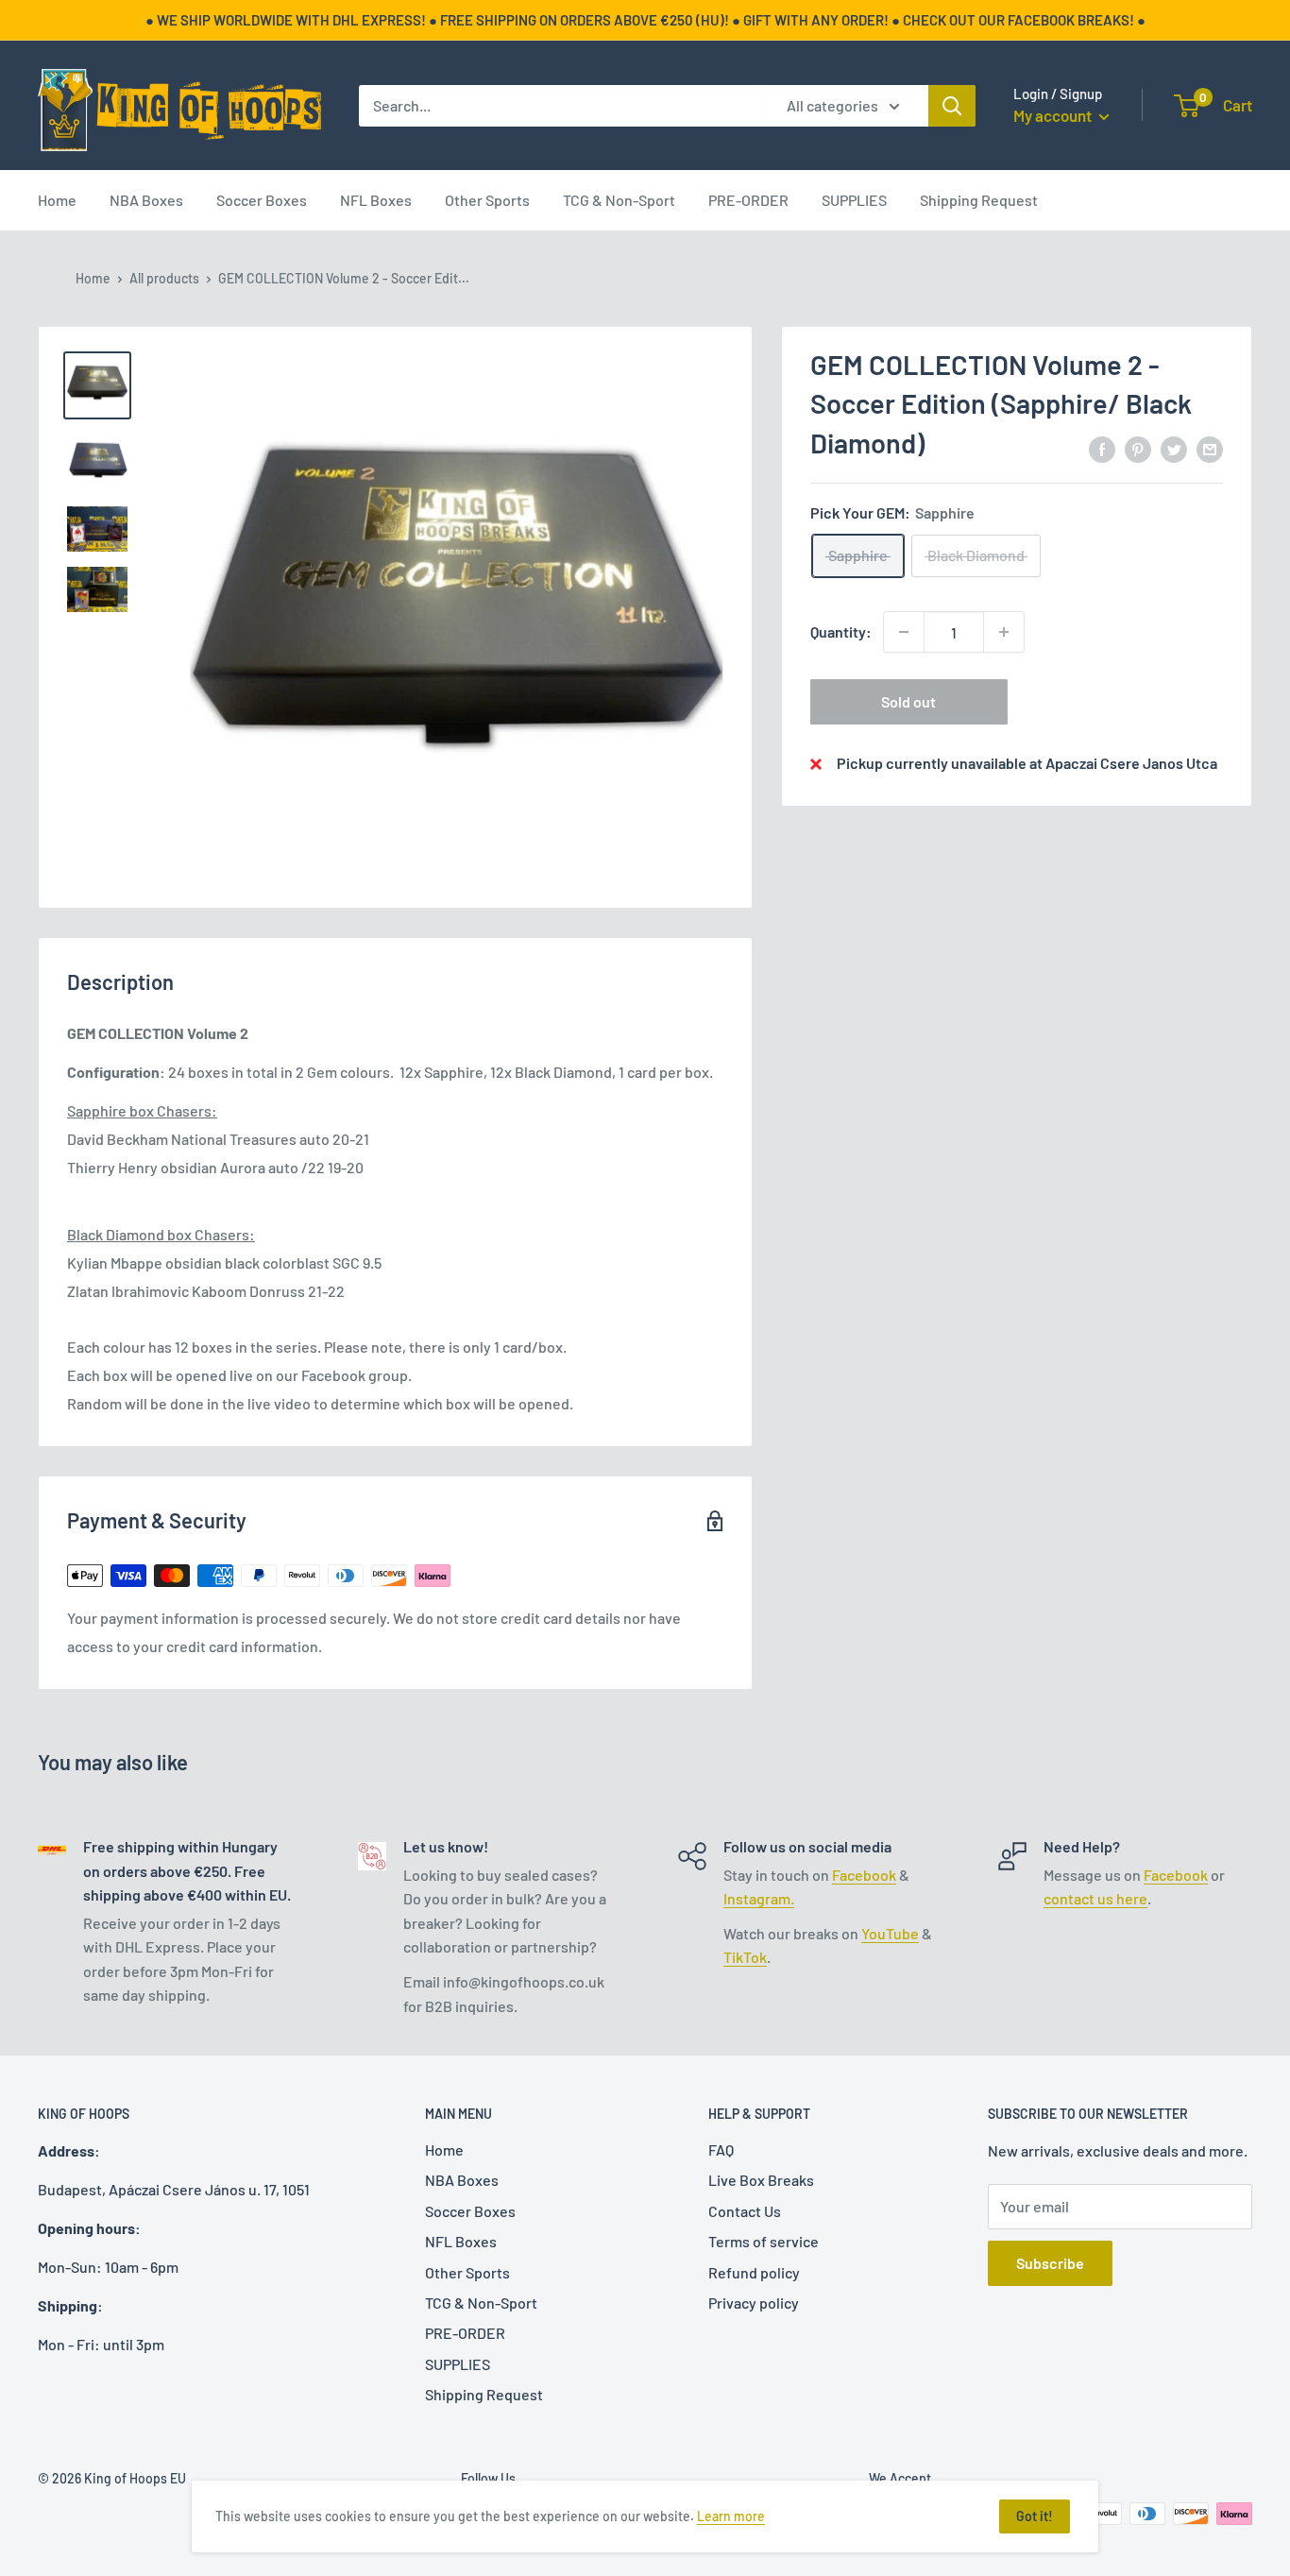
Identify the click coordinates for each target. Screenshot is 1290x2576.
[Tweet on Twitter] (1174, 448)
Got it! (1035, 2516)
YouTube (890, 1933)
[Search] (952, 106)
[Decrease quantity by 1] (904, 632)
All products (164, 278)
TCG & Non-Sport (619, 200)
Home (57, 200)
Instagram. (759, 1898)
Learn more (731, 2516)
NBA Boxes (146, 200)
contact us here (1095, 1898)
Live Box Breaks (761, 2180)
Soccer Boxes (262, 200)
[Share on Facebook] (1102, 448)
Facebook (864, 1875)
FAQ (721, 2150)
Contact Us (745, 2211)
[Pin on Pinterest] (1138, 448)
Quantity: (841, 631)
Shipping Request (979, 200)
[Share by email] (1210, 448)
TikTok (745, 1957)
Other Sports (487, 200)
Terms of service (764, 2241)
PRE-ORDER (748, 200)
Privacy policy (754, 2303)
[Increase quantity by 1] (1004, 632)
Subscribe (1050, 2263)
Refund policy (754, 2272)
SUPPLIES (854, 200)
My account (1054, 115)
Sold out (908, 701)
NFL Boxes (376, 200)
